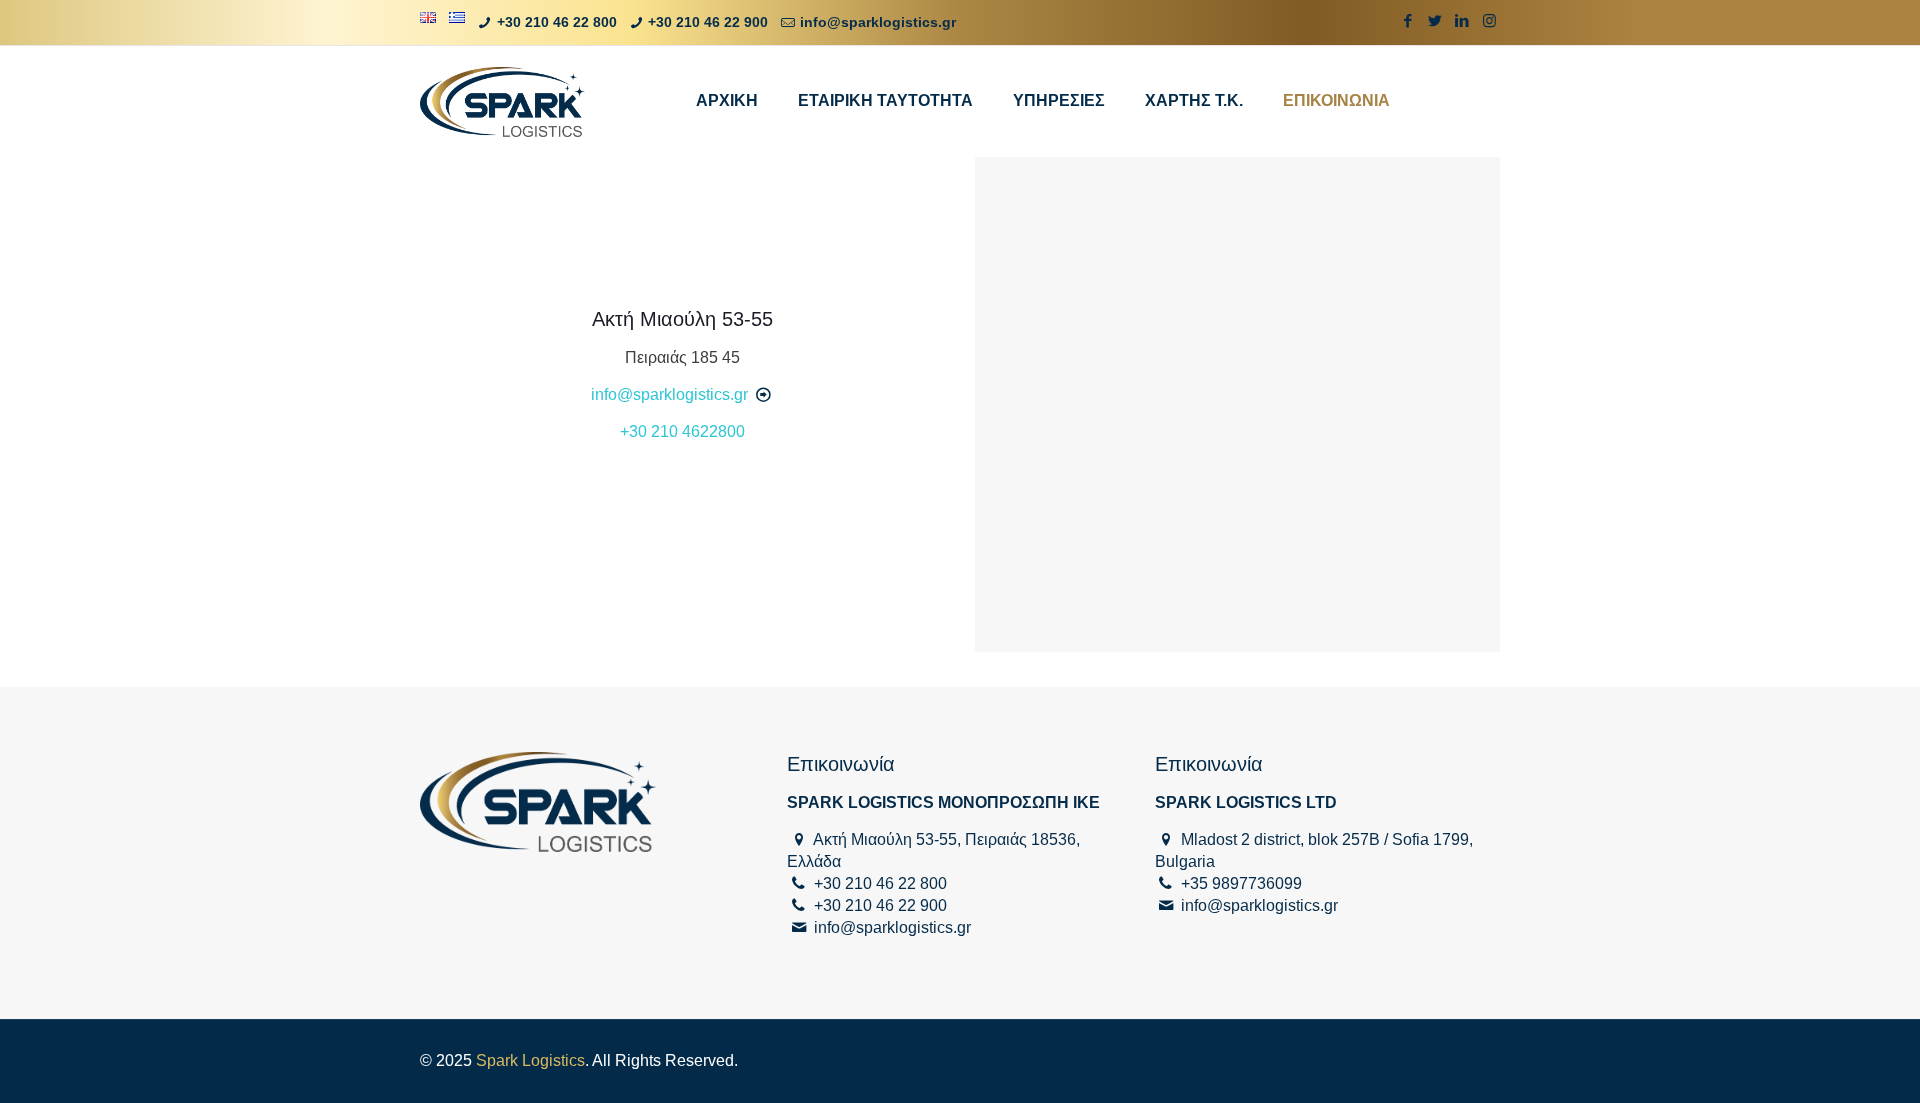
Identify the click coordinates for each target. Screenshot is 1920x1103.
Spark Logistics (530, 1060)
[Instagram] (1489, 20)
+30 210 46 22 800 (557, 22)
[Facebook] (1408, 20)
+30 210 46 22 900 (708, 22)
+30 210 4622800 (682, 431)
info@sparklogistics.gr (878, 22)
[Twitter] (1435, 20)
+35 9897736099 (1241, 883)
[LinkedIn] (1462, 20)
